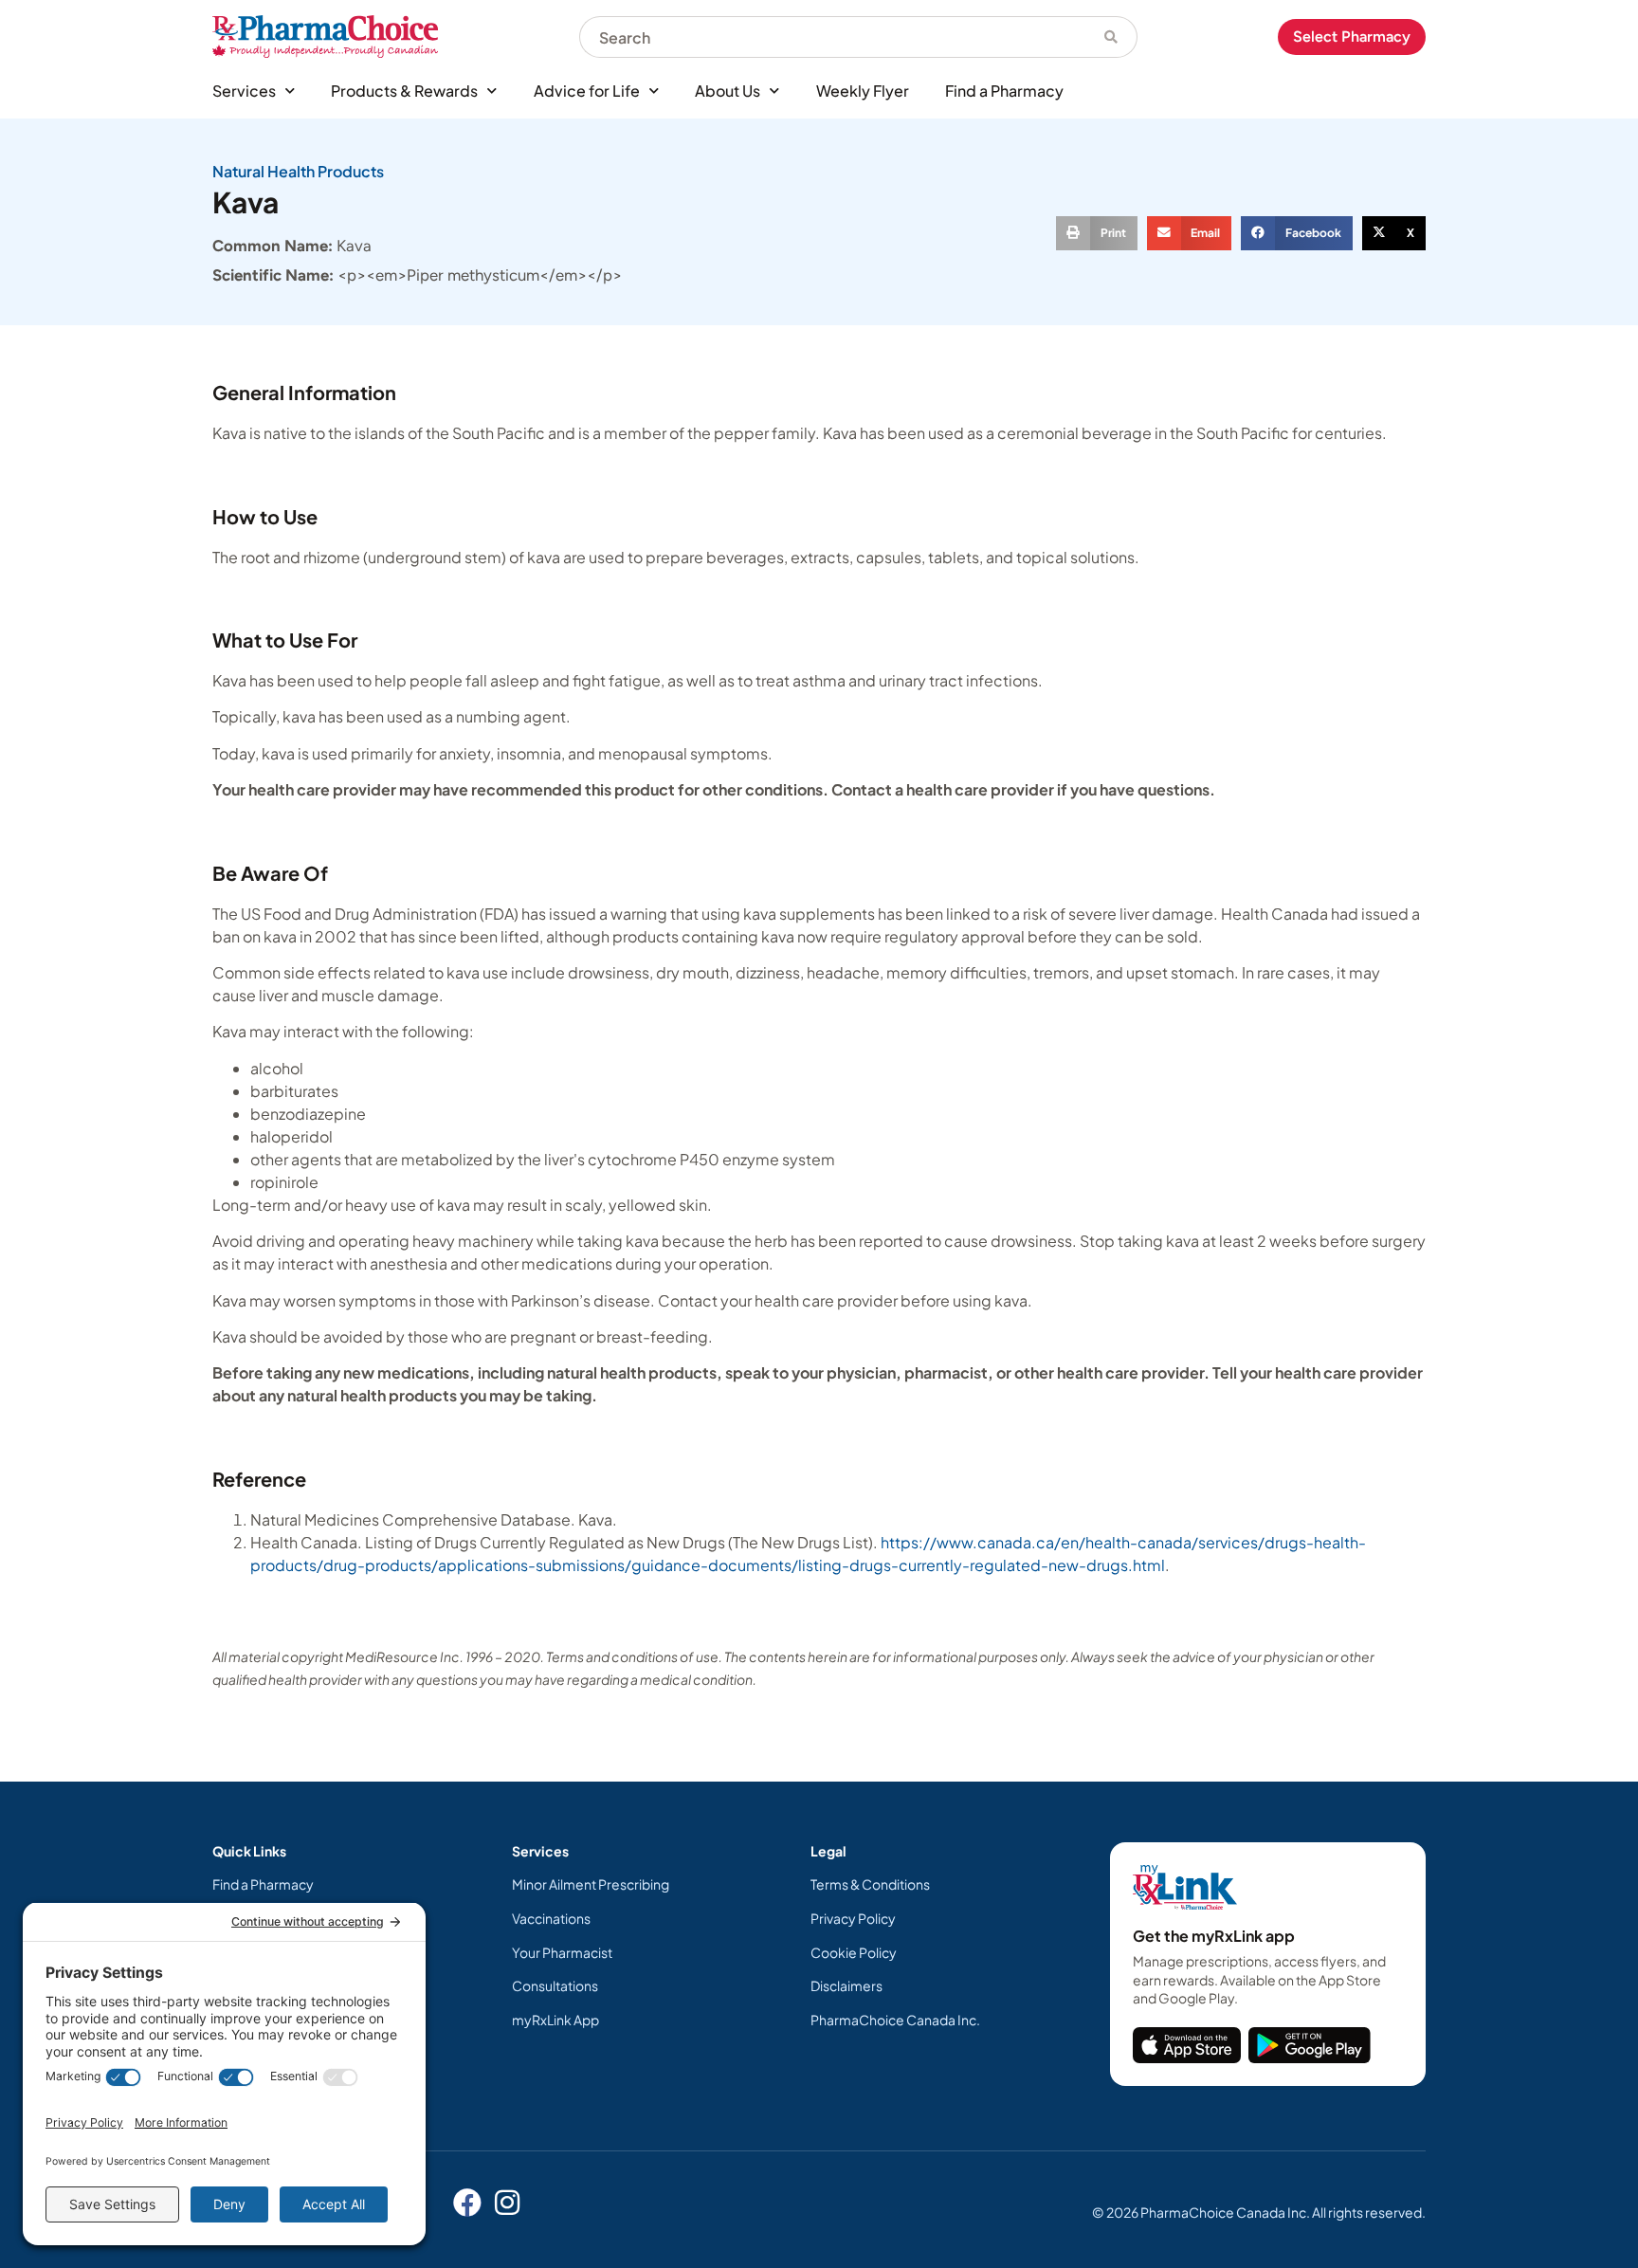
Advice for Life (587, 91)
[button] (1097, 233)
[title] (1187, 2045)
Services (244, 91)
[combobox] (832, 37)
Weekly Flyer (863, 91)
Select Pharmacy (1352, 37)
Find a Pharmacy (1004, 91)
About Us (728, 91)
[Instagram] (507, 2203)
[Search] (1111, 37)
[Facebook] (467, 2203)
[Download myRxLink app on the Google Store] (1310, 2045)
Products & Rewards (404, 91)
